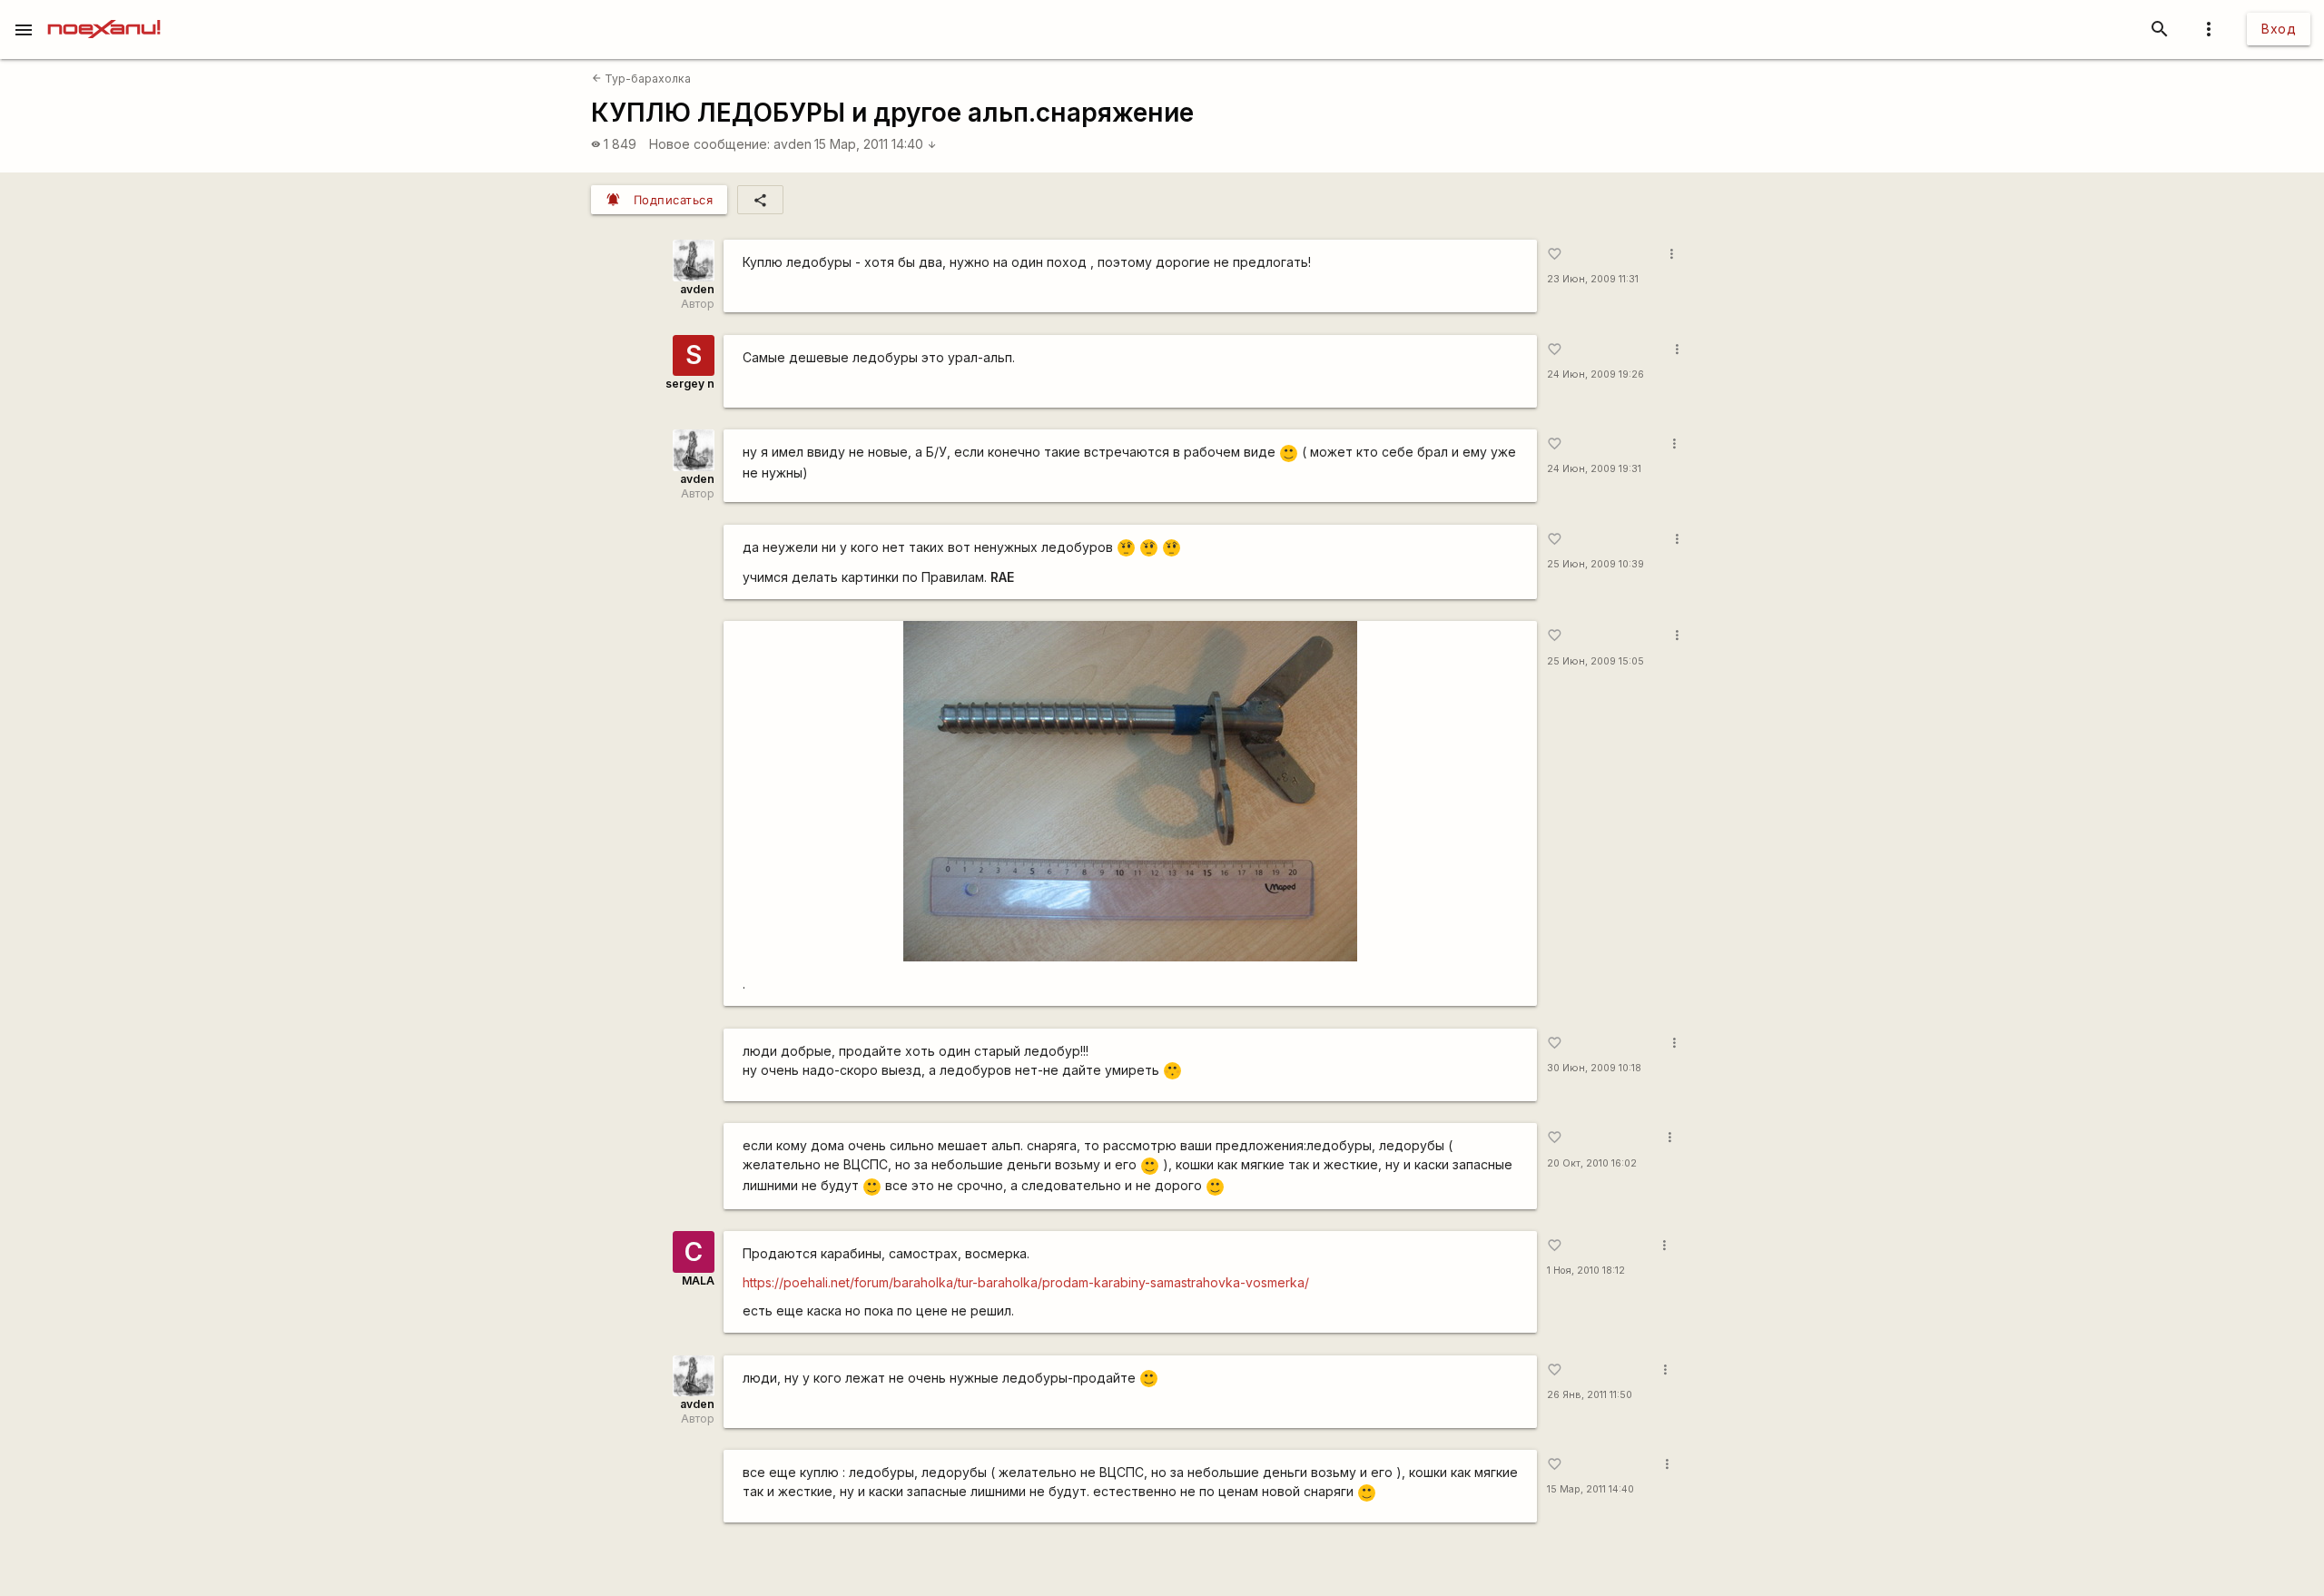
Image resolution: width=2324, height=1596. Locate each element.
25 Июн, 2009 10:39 (1595, 564)
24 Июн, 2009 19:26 (1595, 374)
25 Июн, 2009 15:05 (1595, 661)
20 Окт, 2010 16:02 (1592, 1163)
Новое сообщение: (709, 144)
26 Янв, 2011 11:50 (1590, 1395)
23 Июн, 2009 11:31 (1593, 279)
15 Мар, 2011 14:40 (876, 144)
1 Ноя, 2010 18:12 (1586, 1271)
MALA (698, 1281)
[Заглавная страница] (104, 13)
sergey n (690, 384)
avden (793, 144)
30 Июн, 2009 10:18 (1594, 1068)
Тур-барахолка (641, 79)
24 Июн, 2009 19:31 (1594, 469)
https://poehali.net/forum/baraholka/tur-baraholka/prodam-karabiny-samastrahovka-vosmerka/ (1026, 1282)
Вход (2279, 29)
